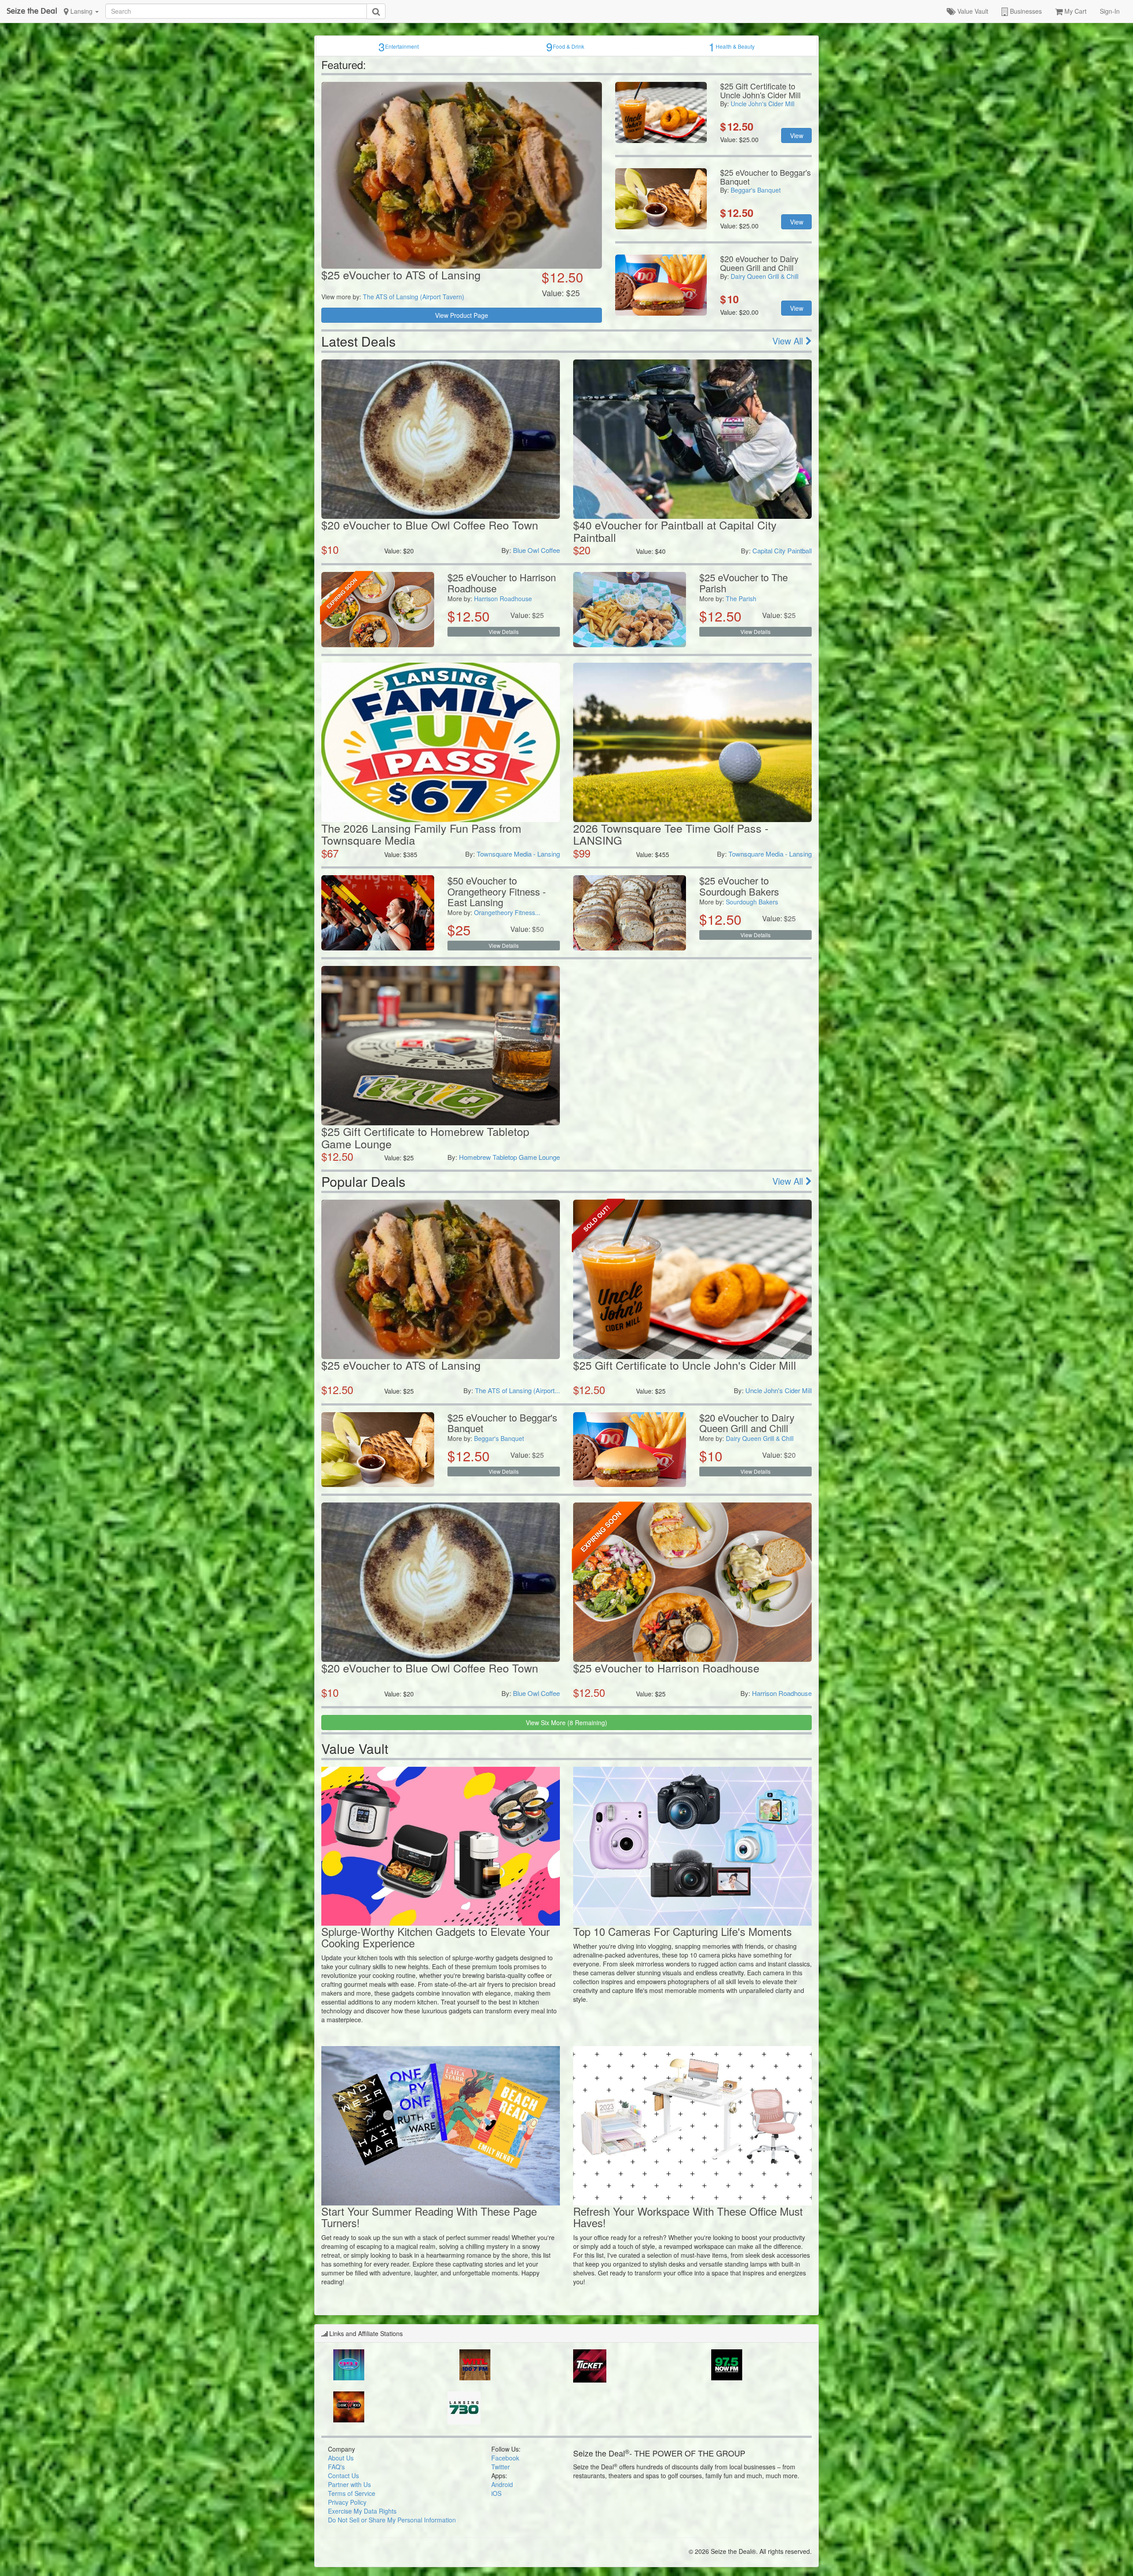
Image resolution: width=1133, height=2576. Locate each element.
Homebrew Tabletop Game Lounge (509, 1157)
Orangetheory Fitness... (507, 912)
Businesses (1025, 11)
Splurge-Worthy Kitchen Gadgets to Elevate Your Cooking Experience (435, 1937)
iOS (496, 2493)
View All (789, 341)
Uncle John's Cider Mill (763, 104)
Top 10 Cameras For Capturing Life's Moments (682, 1931)
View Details (504, 631)
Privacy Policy (347, 2502)
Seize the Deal (32, 11)
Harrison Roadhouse (503, 599)
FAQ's (336, 2467)
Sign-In (1110, 11)
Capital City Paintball (782, 550)
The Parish (741, 599)
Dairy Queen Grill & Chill (765, 276)
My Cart (1075, 11)
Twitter (501, 2467)
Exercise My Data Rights (362, 2511)
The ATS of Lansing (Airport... (517, 1390)
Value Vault (972, 11)
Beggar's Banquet (756, 190)
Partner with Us (349, 2484)
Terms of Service (352, 2493)
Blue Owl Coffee (536, 550)
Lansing (81, 11)
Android (502, 2484)
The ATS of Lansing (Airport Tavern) (414, 297)
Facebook (505, 2458)
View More (566, 1722)
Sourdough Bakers (752, 902)
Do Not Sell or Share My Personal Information (392, 2520)
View (797, 135)
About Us (341, 2458)
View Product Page (462, 315)
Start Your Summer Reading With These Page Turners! (429, 2217)
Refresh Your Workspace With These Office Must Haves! (688, 2217)
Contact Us (343, 2476)
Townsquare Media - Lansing (518, 854)
